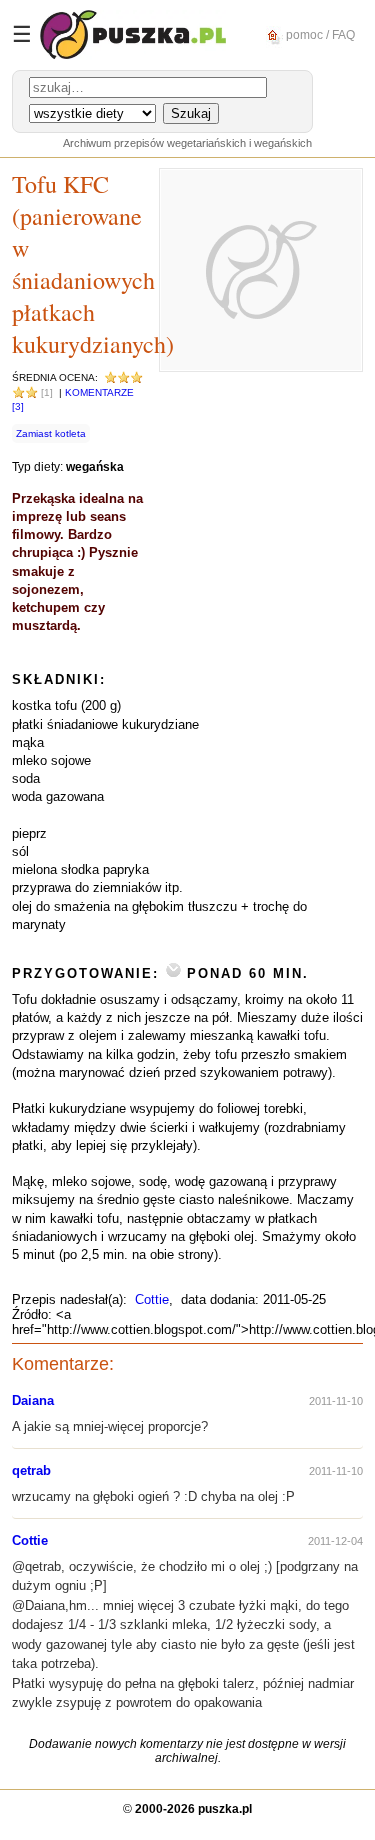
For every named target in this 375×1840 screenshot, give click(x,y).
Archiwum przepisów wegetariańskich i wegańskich (187, 143)
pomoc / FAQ (319, 34)
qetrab (31, 1470)
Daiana (33, 1400)
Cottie (152, 1299)
